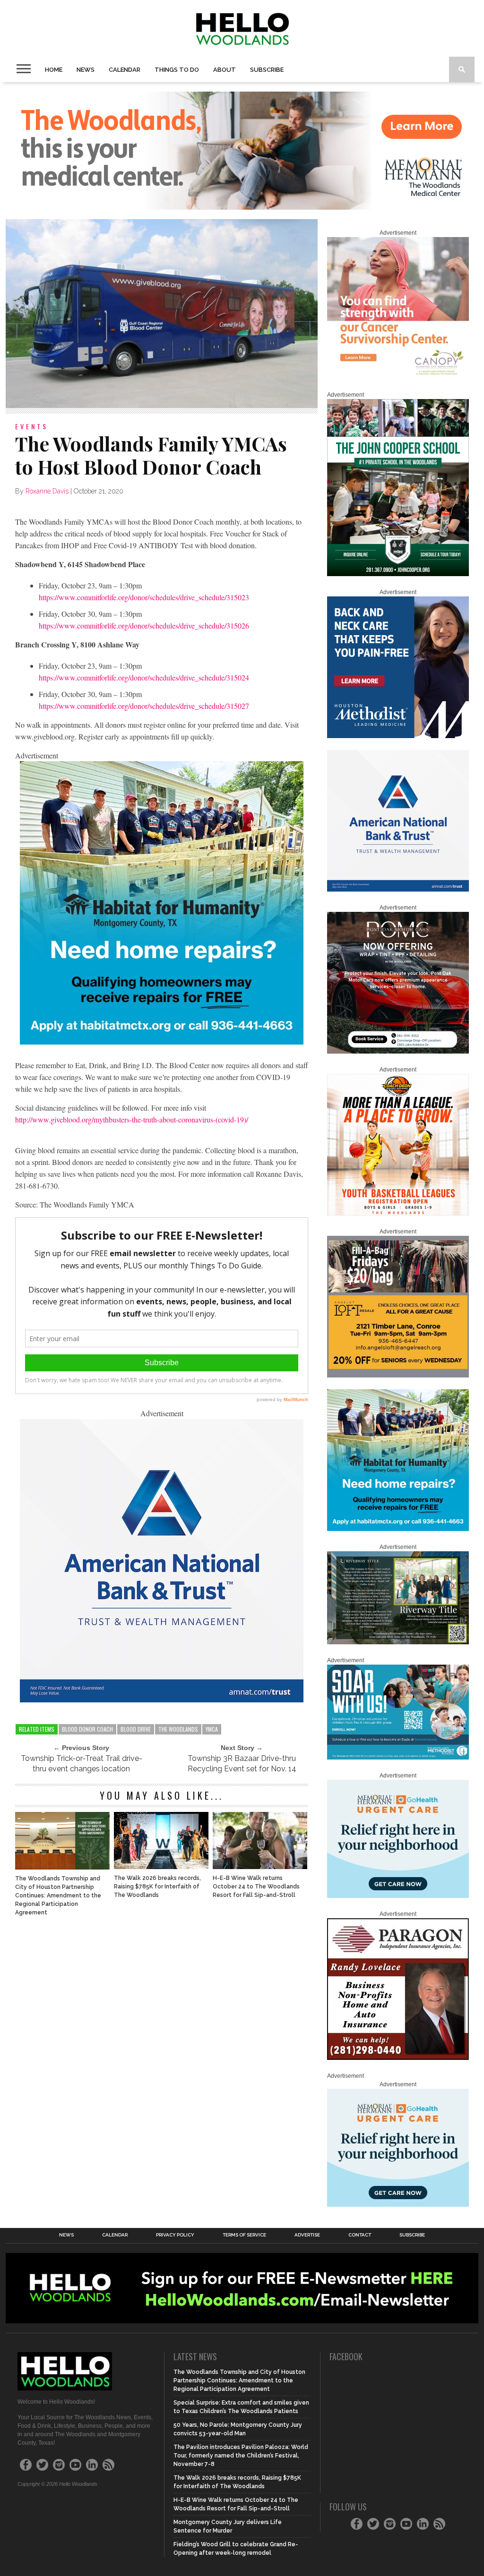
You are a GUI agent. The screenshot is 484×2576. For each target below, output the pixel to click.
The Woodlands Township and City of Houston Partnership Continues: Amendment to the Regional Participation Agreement (58, 1896)
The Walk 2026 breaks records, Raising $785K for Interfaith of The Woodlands (157, 1887)
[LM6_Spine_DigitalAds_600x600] (398, 736)
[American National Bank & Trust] (162, 1699)
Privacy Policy (175, 2235)
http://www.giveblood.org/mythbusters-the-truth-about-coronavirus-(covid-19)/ (132, 1119)
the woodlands (178, 1729)
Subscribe (267, 70)
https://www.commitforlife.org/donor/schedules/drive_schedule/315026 (144, 625)
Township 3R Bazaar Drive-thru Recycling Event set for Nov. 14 (242, 1764)
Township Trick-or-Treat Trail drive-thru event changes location (82, 1764)
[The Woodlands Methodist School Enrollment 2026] (398, 1758)
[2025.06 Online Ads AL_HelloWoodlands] (398, 1376)
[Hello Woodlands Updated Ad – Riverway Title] (398, 1642)
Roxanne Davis (47, 491)
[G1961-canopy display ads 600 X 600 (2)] (398, 377)
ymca (212, 1729)
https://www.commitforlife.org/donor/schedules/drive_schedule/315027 (144, 706)
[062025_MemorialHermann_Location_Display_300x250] (398, 1896)
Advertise (307, 2235)
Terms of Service (244, 2235)
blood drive (136, 1729)
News (86, 70)
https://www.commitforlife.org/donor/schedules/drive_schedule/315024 (144, 677)
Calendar (125, 70)
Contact (360, 2235)
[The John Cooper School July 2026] (398, 574)
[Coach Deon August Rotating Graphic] (398, 1214)
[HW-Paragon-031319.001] (398, 2058)
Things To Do (177, 70)
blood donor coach (87, 1729)
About (225, 70)
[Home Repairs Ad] (162, 1041)
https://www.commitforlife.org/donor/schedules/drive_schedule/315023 (144, 597)
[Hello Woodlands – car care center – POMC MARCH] (398, 1052)
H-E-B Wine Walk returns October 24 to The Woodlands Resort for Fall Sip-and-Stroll (256, 1887)
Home (54, 70)
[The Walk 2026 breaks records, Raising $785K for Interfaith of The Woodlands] (161, 1866)
